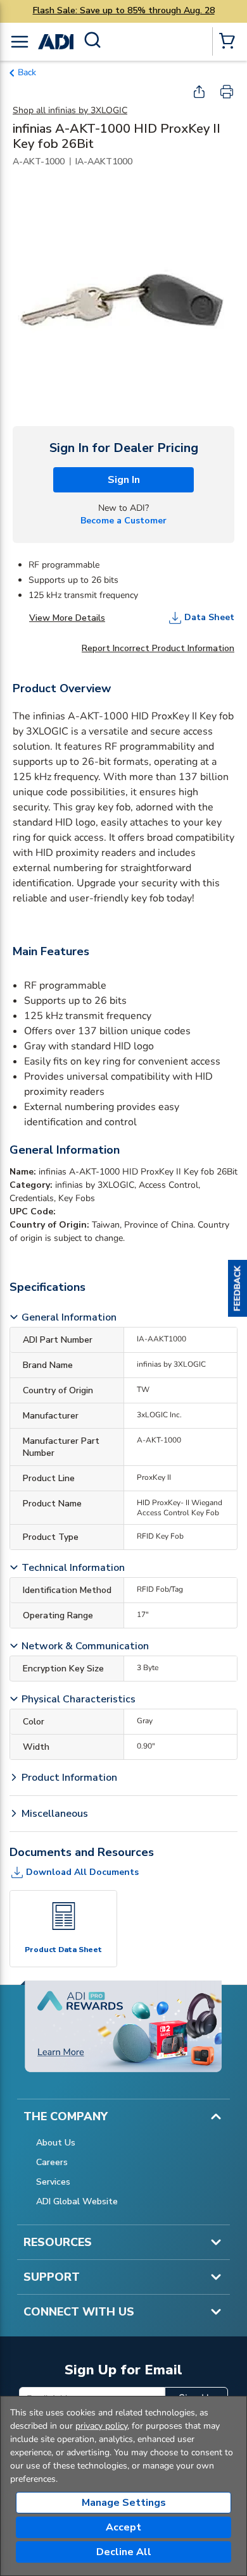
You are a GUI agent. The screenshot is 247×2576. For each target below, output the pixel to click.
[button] (237, 1288)
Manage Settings (124, 2503)
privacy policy (101, 2426)
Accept (123, 2527)
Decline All (124, 2552)
